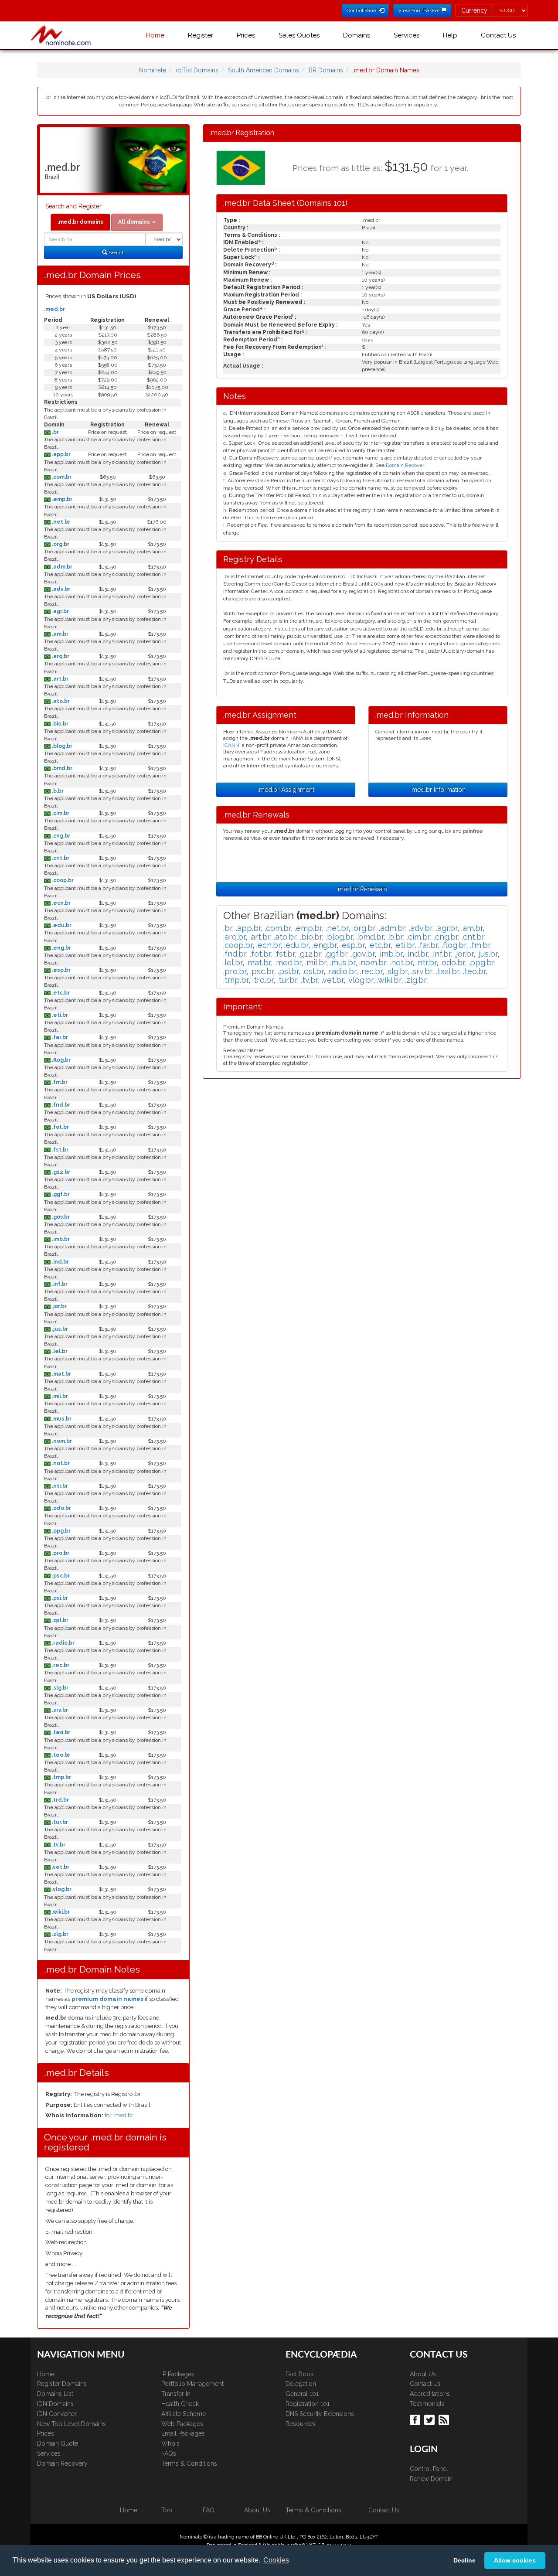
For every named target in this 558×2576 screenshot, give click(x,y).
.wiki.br (60, 1912)
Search (116, 252)
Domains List (55, 2394)
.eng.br (61, 948)
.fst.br (60, 1150)
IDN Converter (57, 2414)
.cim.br (60, 813)
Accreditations (430, 2394)
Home (155, 35)
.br (55, 432)
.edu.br (61, 925)
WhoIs (170, 2443)
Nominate (153, 70)
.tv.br (58, 1845)
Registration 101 (308, 2404)
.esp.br (61, 970)
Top (167, 2510)
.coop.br (62, 880)
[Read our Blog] (445, 2419)
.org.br (60, 544)
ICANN (231, 745)
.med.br (54, 309)
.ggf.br (60, 1194)
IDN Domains (55, 2404)
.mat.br (61, 1374)
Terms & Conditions (189, 2464)
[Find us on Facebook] (416, 2419)
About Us (423, 2374)
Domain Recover (405, 465)
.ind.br (60, 1262)
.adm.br (61, 567)
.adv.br (60, 589)
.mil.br (59, 1396)
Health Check (180, 2404)
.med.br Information (438, 790)
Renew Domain (431, 2479)
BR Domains (326, 70)
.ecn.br (61, 903)
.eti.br (59, 1015)
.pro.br (60, 1553)
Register (201, 35)
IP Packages (178, 2374)
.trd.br (60, 1800)
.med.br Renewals (362, 889)
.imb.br (60, 1239)
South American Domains (264, 70)
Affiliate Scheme (184, 2414)
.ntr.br (59, 1486)
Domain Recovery (62, 2464)
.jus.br (59, 1329)
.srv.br (59, 1710)
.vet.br (60, 1867)
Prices (246, 35)
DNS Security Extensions (320, 2414)
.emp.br (61, 499)
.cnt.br (60, 858)
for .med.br (119, 2115)
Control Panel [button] (363, 10)
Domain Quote (58, 2443)
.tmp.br (61, 1777)
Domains (357, 35)
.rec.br (60, 1665)
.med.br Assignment (286, 790)
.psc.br (60, 1576)
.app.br (61, 454)
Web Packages (182, 2424)
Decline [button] (464, 2560)
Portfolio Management (192, 2384)
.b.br (57, 791)
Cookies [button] (276, 2560)
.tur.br (59, 1822)
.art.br (60, 679)
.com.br (61, 477)
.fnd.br (60, 1105)
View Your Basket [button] (420, 10)
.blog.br (61, 746)
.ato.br (60, 701)
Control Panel (429, 2469)
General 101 (302, 2394)
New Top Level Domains (71, 2424)
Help (450, 35)
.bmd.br (61, 768)
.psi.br (59, 1598)
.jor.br (59, 1306)
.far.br (59, 1037)
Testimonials (427, 2404)
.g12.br (60, 1172)
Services (407, 35)
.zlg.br (60, 1934)
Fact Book (299, 2374)
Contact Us (498, 35)
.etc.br (60, 993)
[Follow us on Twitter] (430, 2419)
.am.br (60, 634)
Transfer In (176, 2394)
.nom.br (61, 1441)
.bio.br (60, 724)
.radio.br (63, 1643)
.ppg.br (61, 1531)
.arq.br (60, 656)
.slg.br (60, 1688)
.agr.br (60, 611)
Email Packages (183, 2433)
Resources (301, 2424)
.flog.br (61, 1060)
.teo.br (60, 1755)
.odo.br (61, 1508)
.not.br (60, 1463)
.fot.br (60, 1127)
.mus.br (61, 1419)
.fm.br (59, 1082)
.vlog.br (61, 1889)
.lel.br (59, 1351)
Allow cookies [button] (515, 2560)
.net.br (60, 522)
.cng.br (60, 836)
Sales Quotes (299, 35)
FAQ (209, 2510)
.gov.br (60, 1217)
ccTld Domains (197, 70)
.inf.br (59, 1284)
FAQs (169, 2453)
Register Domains (62, 2384)
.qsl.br (60, 1620)
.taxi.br (60, 1732)
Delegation (301, 2384)
